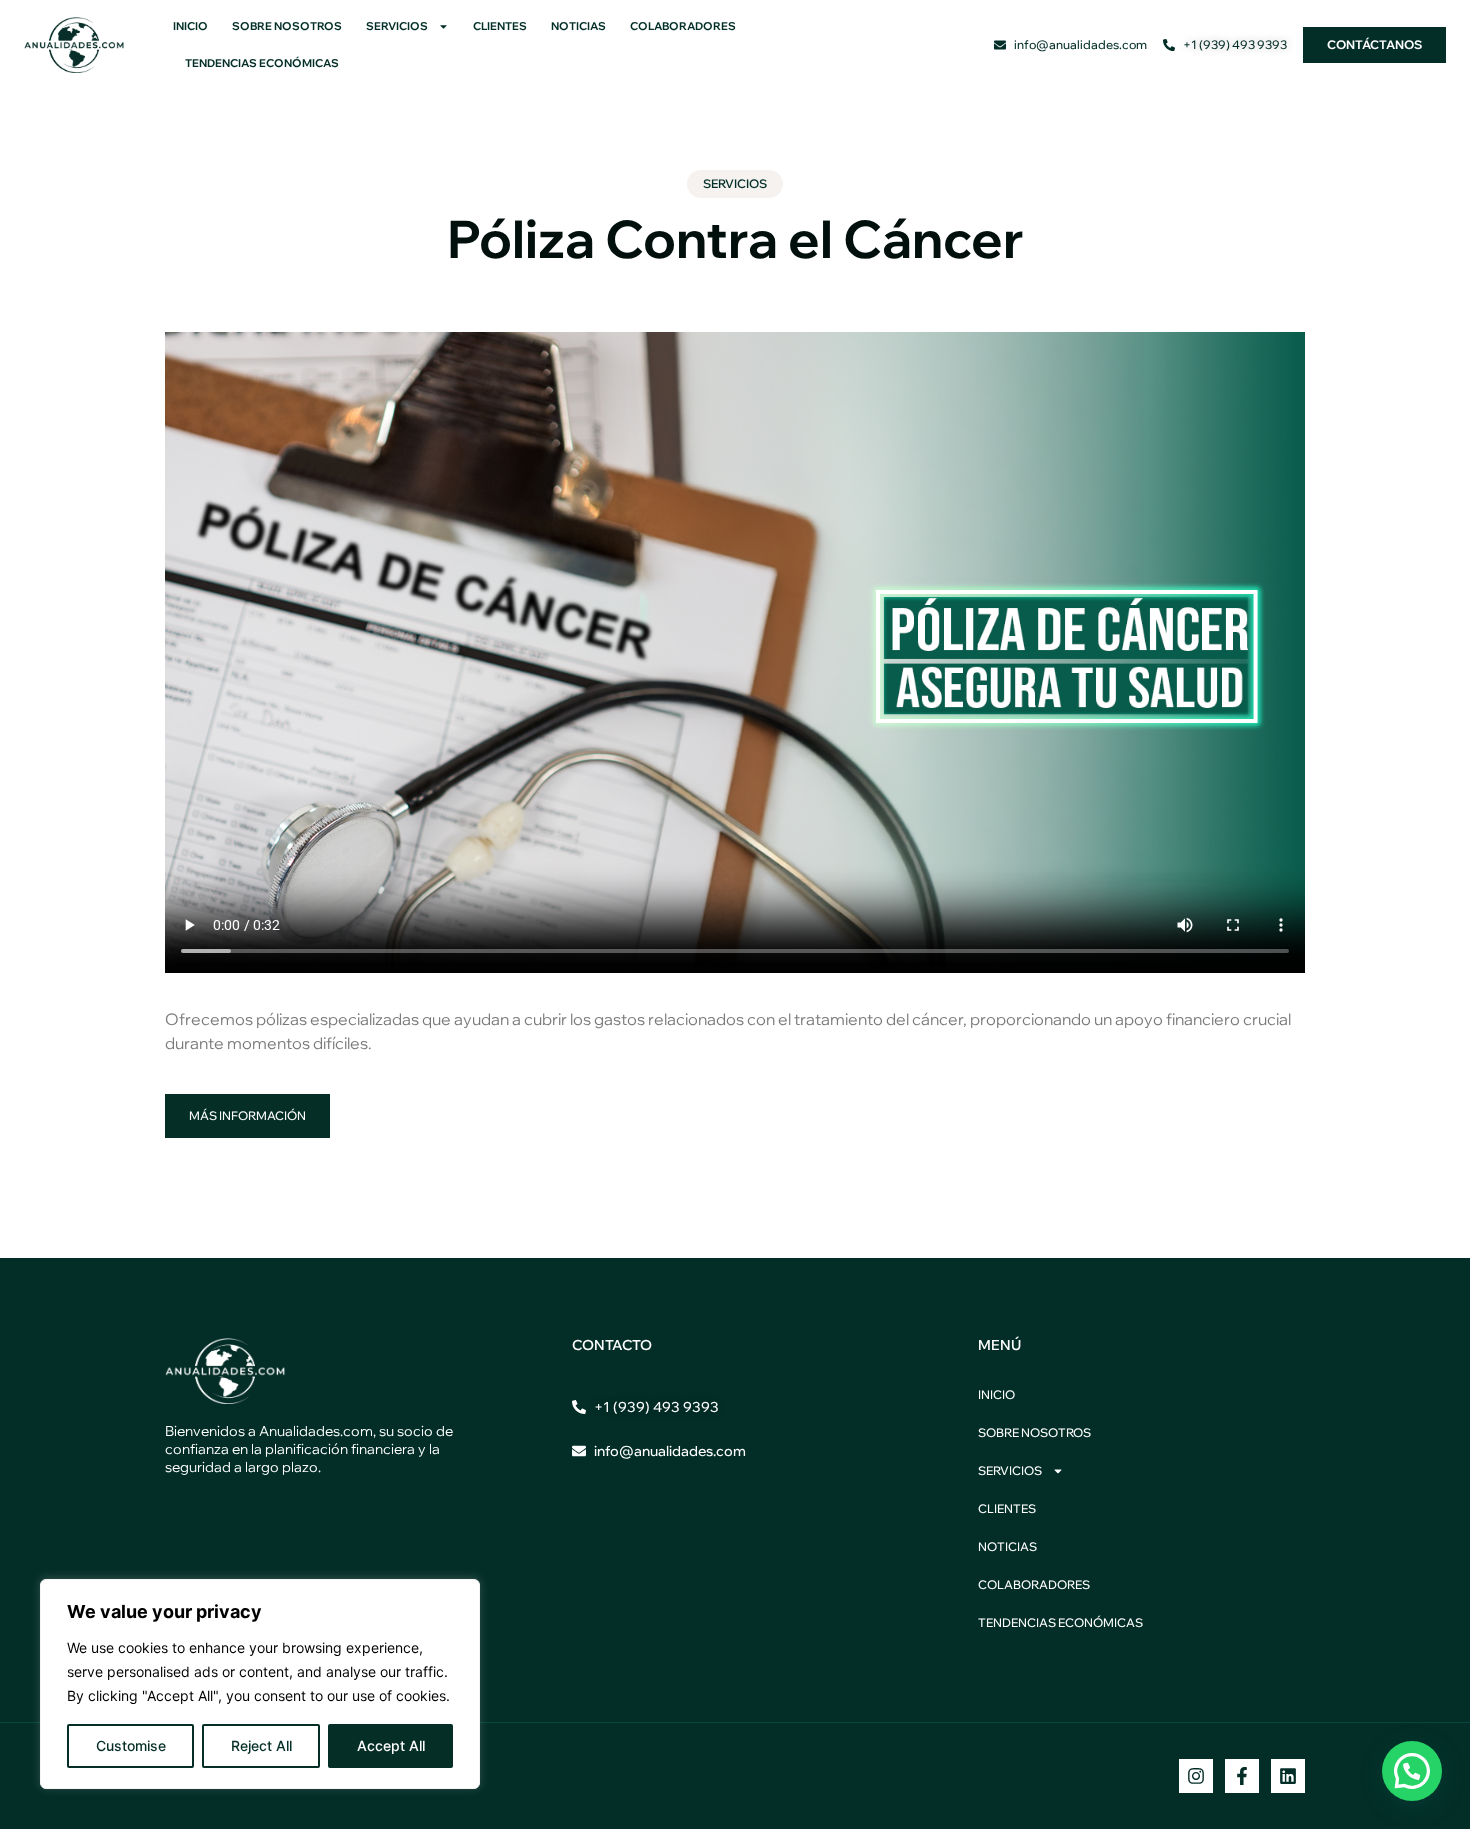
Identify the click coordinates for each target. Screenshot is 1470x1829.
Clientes (500, 26)
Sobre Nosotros (287, 26)
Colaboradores (683, 26)
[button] (1412, 1771)
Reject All (261, 1745)
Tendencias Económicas (262, 63)
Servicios (397, 26)
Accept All (391, 1745)
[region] (260, 1684)
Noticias (578, 26)
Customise (131, 1745)
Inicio (190, 26)
